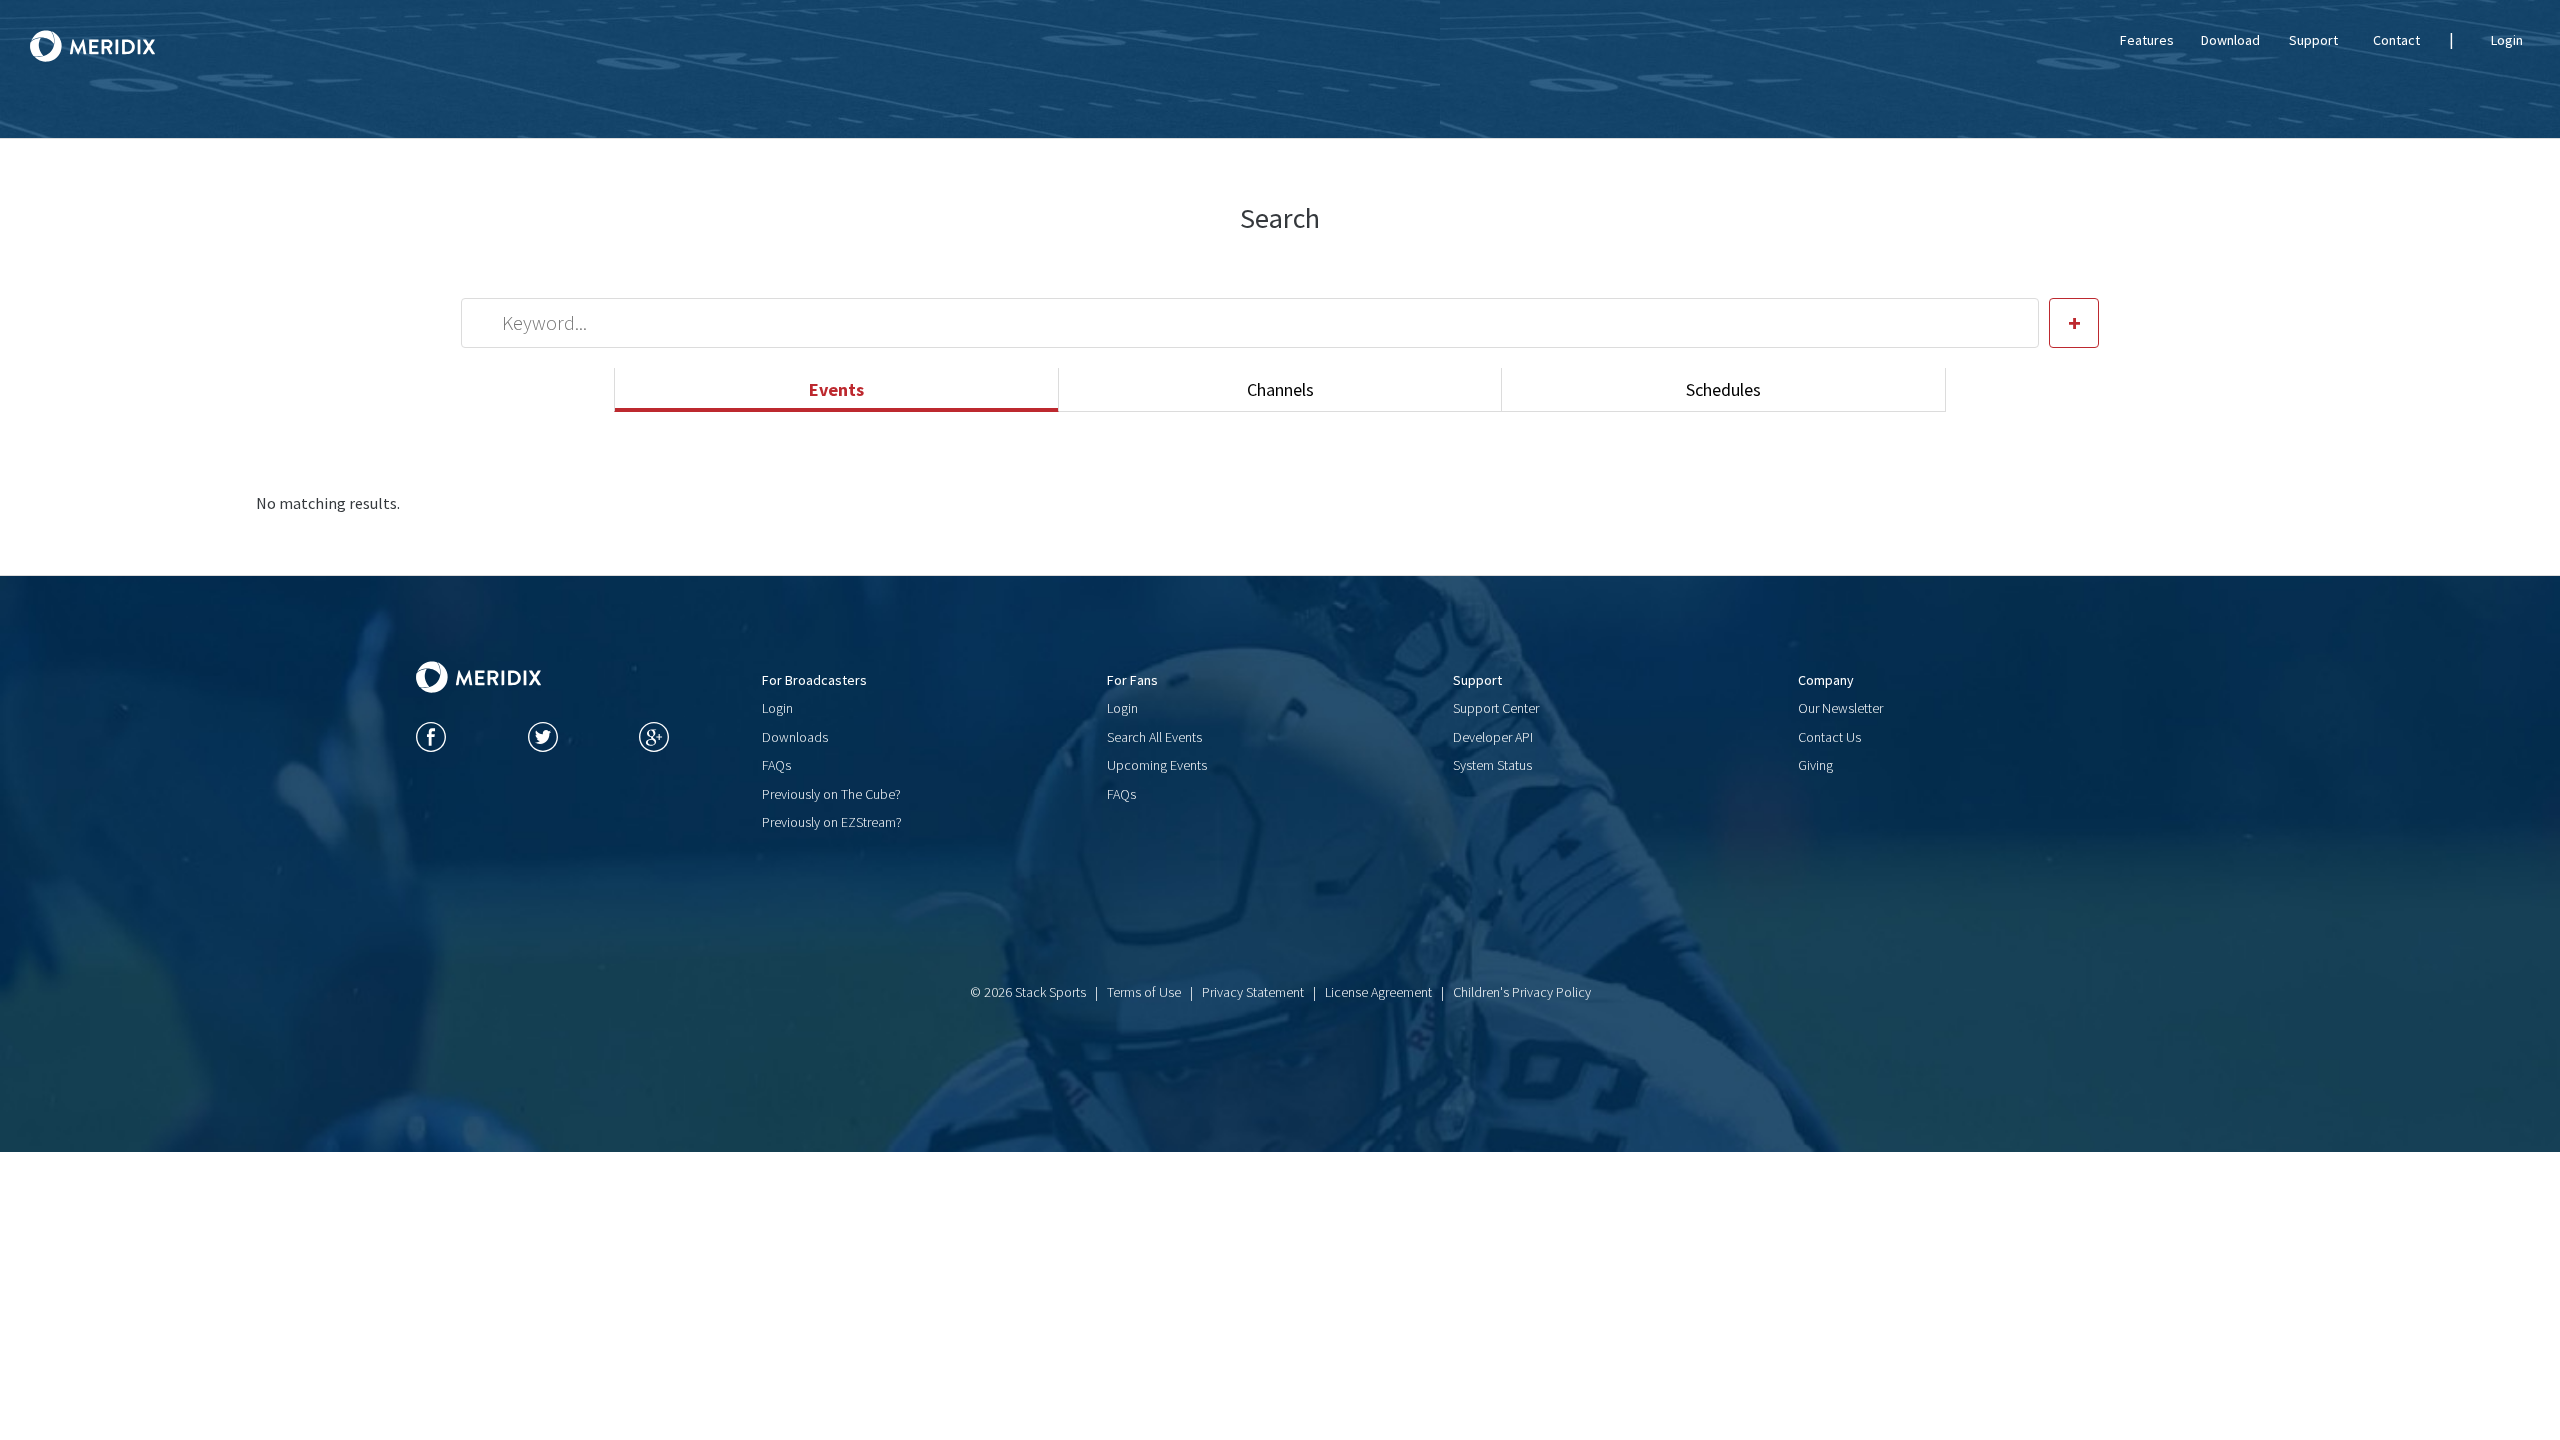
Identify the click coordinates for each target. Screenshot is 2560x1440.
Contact (2396, 40)
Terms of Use (1144, 992)
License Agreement (1378, 992)
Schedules (1723, 389)
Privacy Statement (1253, 992)
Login (2507, 40)
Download (2230, 40)
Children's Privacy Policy (1522, 992)
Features (2147, 40)
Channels (1280, 389)
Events (836, 389)
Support (2313, 40)
